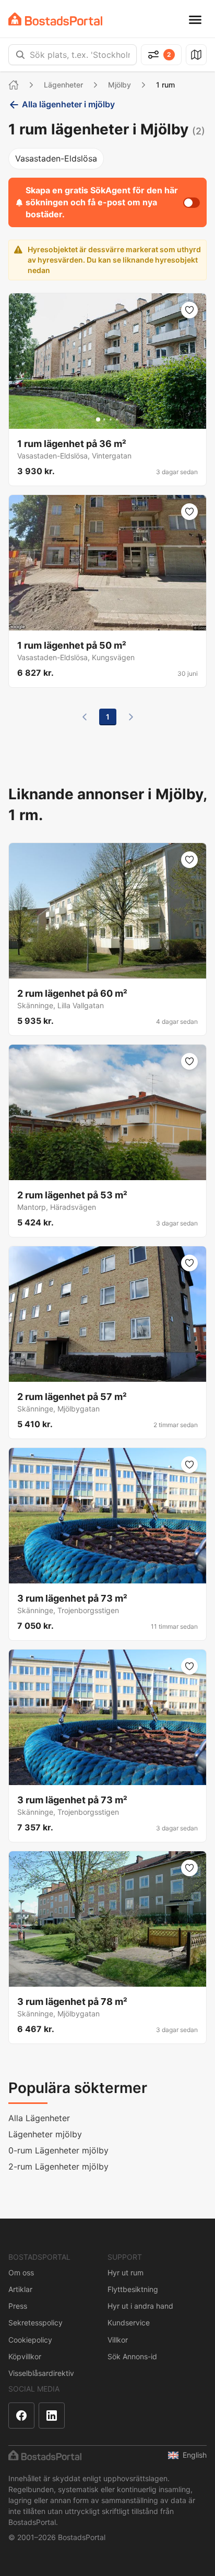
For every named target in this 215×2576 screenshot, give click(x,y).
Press (18, 2306)
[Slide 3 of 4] (111, 419)
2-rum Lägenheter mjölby (58, 2166)
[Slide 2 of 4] (104, 419)
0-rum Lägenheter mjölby (58, 2150)
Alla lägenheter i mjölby (68, 104)
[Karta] (196, 55)
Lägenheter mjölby (45, 2134)
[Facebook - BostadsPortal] (21, 2416)
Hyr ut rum (126, 2272)
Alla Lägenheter (39, 2118)
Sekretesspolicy (35, 2323)
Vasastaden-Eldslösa (56, 158)
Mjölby (120, 85)
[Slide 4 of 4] (117, 419)
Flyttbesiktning (133, 2289)
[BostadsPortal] (55, 19)
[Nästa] (131, 717)
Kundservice (129, 2323)
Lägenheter (63, 85)
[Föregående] (85, 717)
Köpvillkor (25, 2356)
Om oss (21, 2272)
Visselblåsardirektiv (41, 2373)
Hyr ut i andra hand (140, 2306)
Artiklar (20, 2289)
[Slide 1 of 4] (98, 419)
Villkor (118, 2340)
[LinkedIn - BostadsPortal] (52, 2416)
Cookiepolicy (30, 2340)
